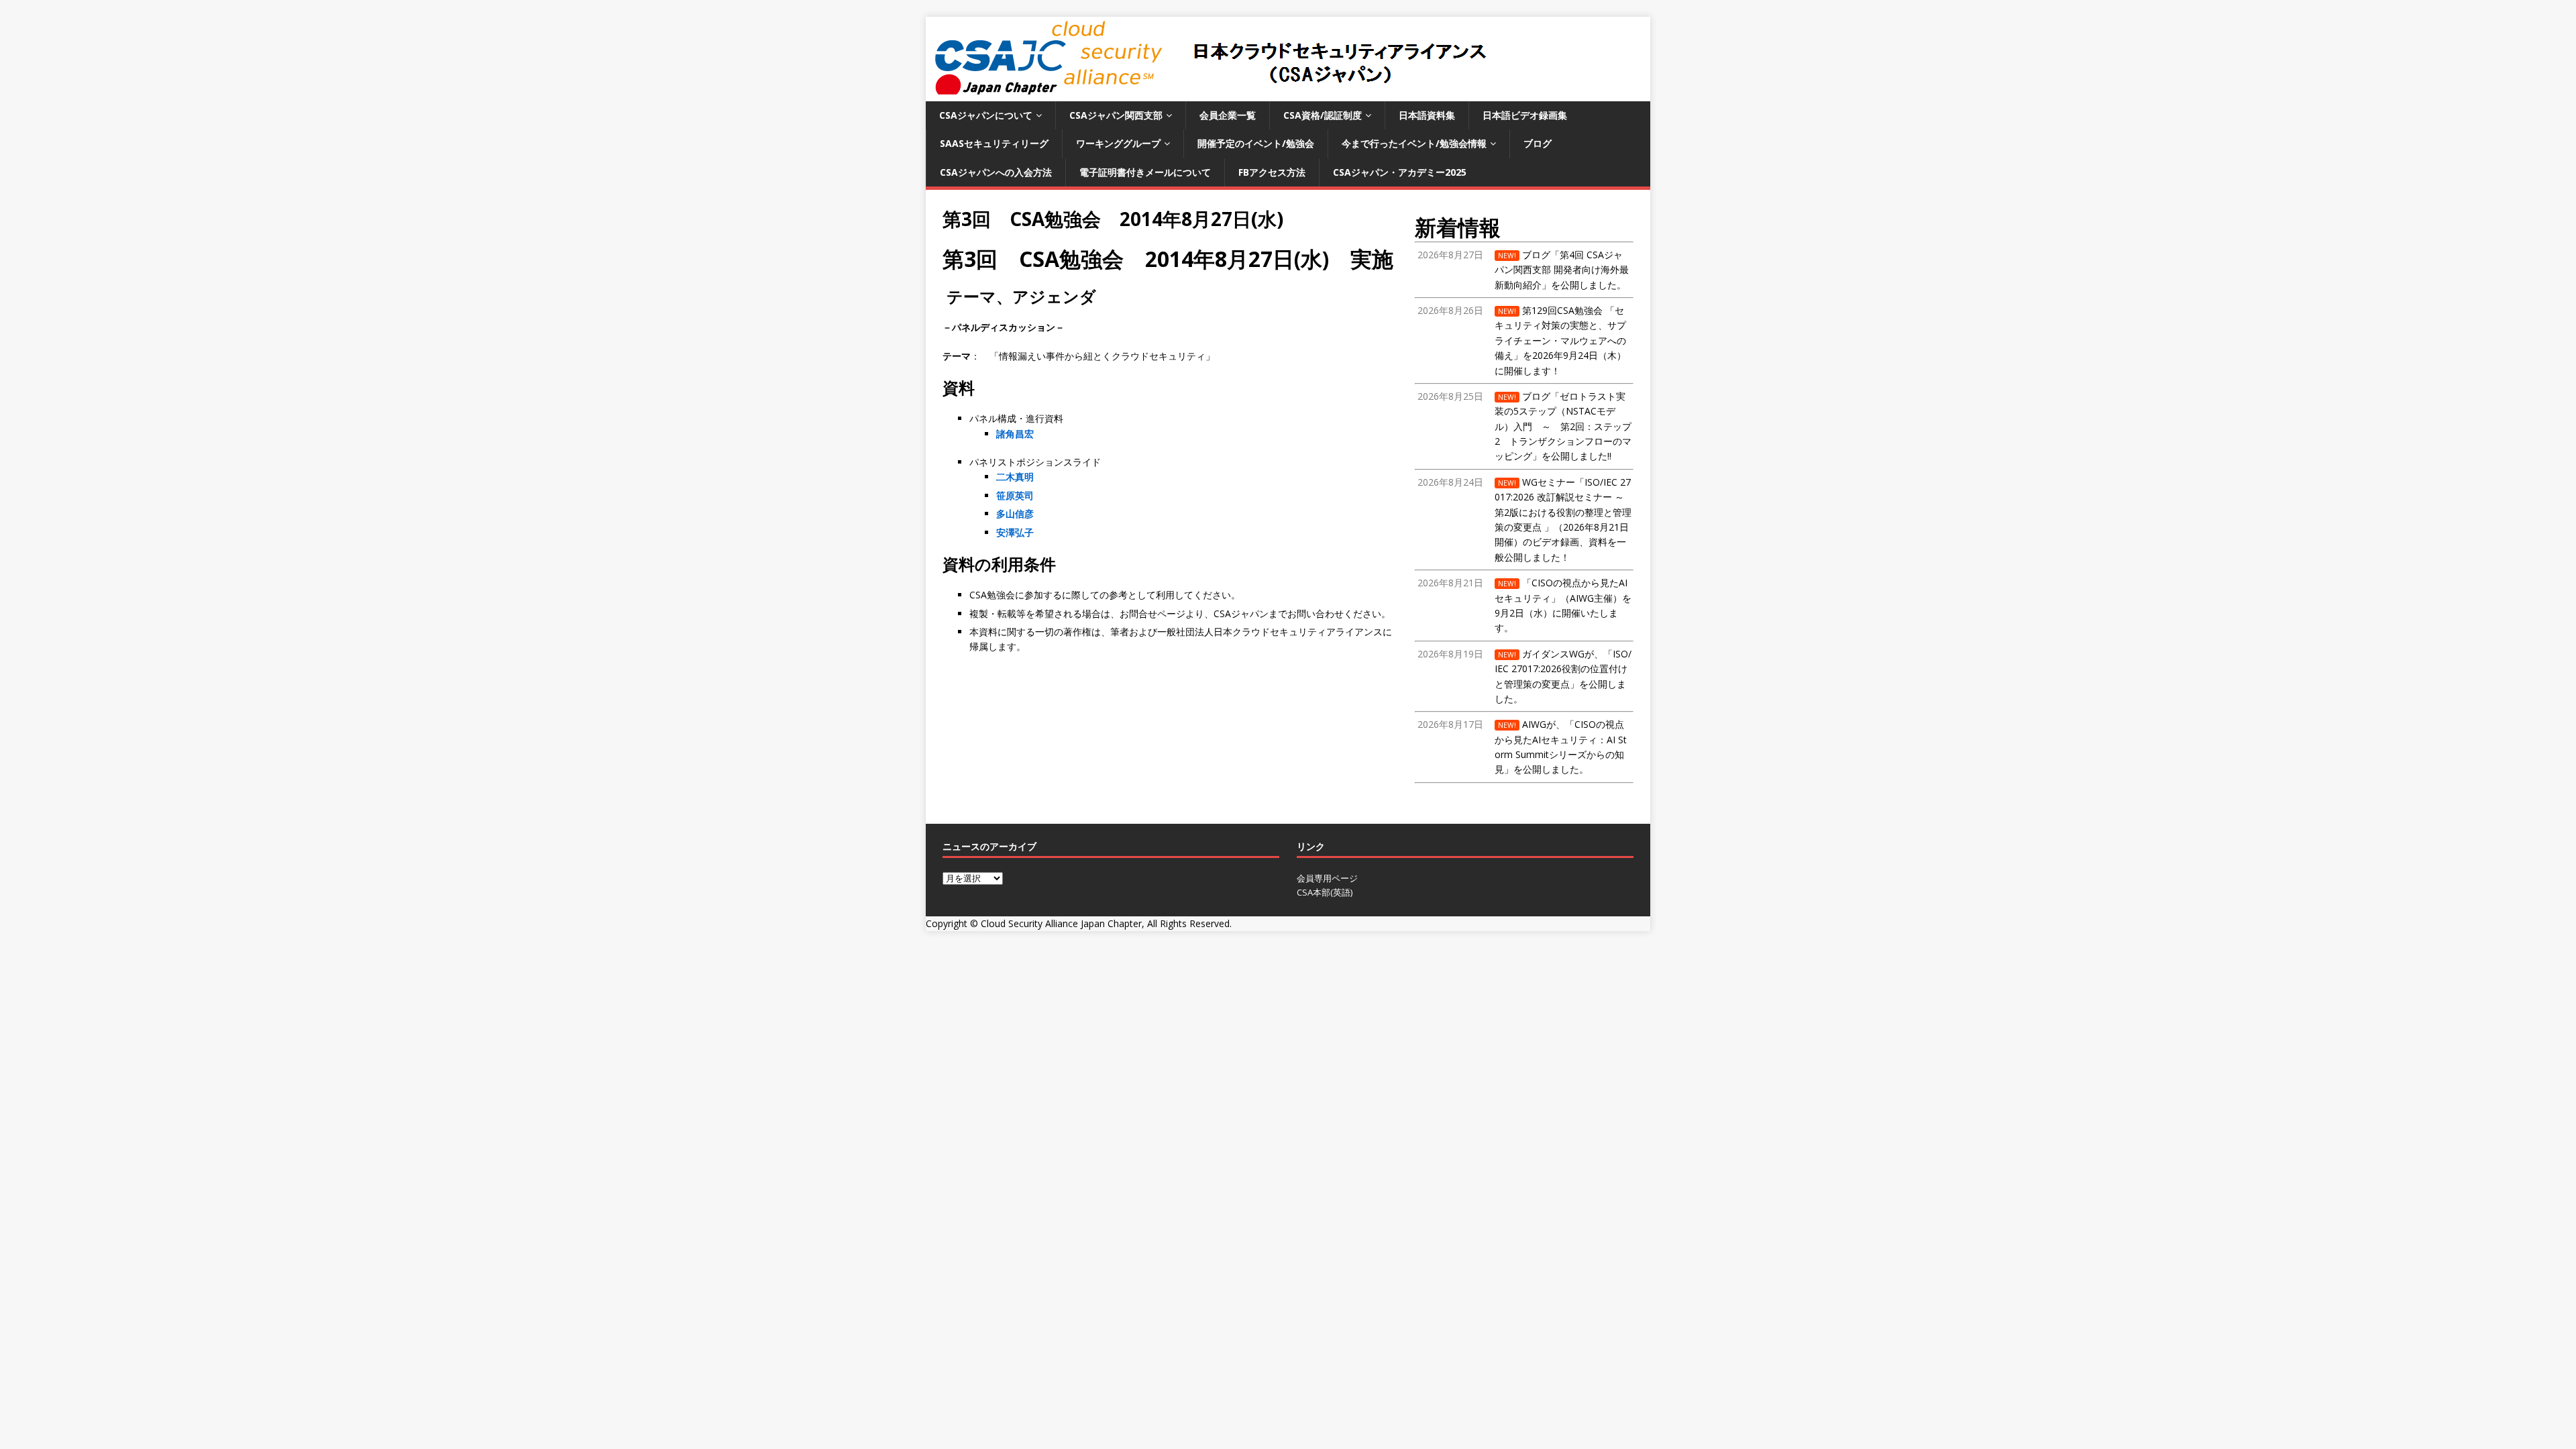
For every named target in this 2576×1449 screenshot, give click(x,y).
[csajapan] (1209, 94)
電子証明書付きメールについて (1145, 172)
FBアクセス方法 (1272, 172)
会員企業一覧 (1228, 115)
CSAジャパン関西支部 (1116, 115)
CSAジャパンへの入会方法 (996, 172)
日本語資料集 (1427, 115)
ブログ (1538, 143)
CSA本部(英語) (1325, 892)
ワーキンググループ (1118, 143)
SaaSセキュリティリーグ (994, 143)
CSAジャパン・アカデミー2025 (1400, 172)
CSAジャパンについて (986, 115)
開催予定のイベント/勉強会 (1256, 143)
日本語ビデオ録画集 (1525, 115)
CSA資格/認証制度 (1323, 115)
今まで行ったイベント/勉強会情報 (1414, 143)
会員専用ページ (1327, 878)
